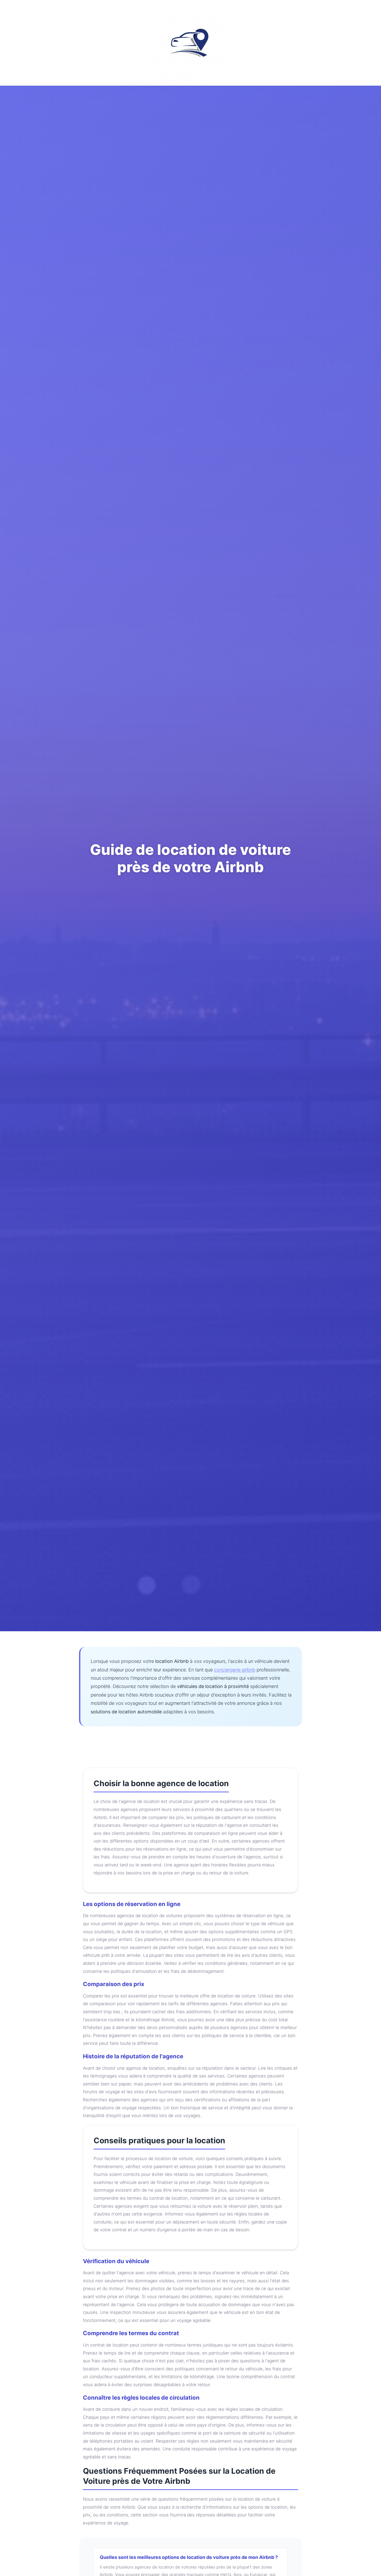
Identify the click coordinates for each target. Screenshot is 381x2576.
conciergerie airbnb (235, 1670)
